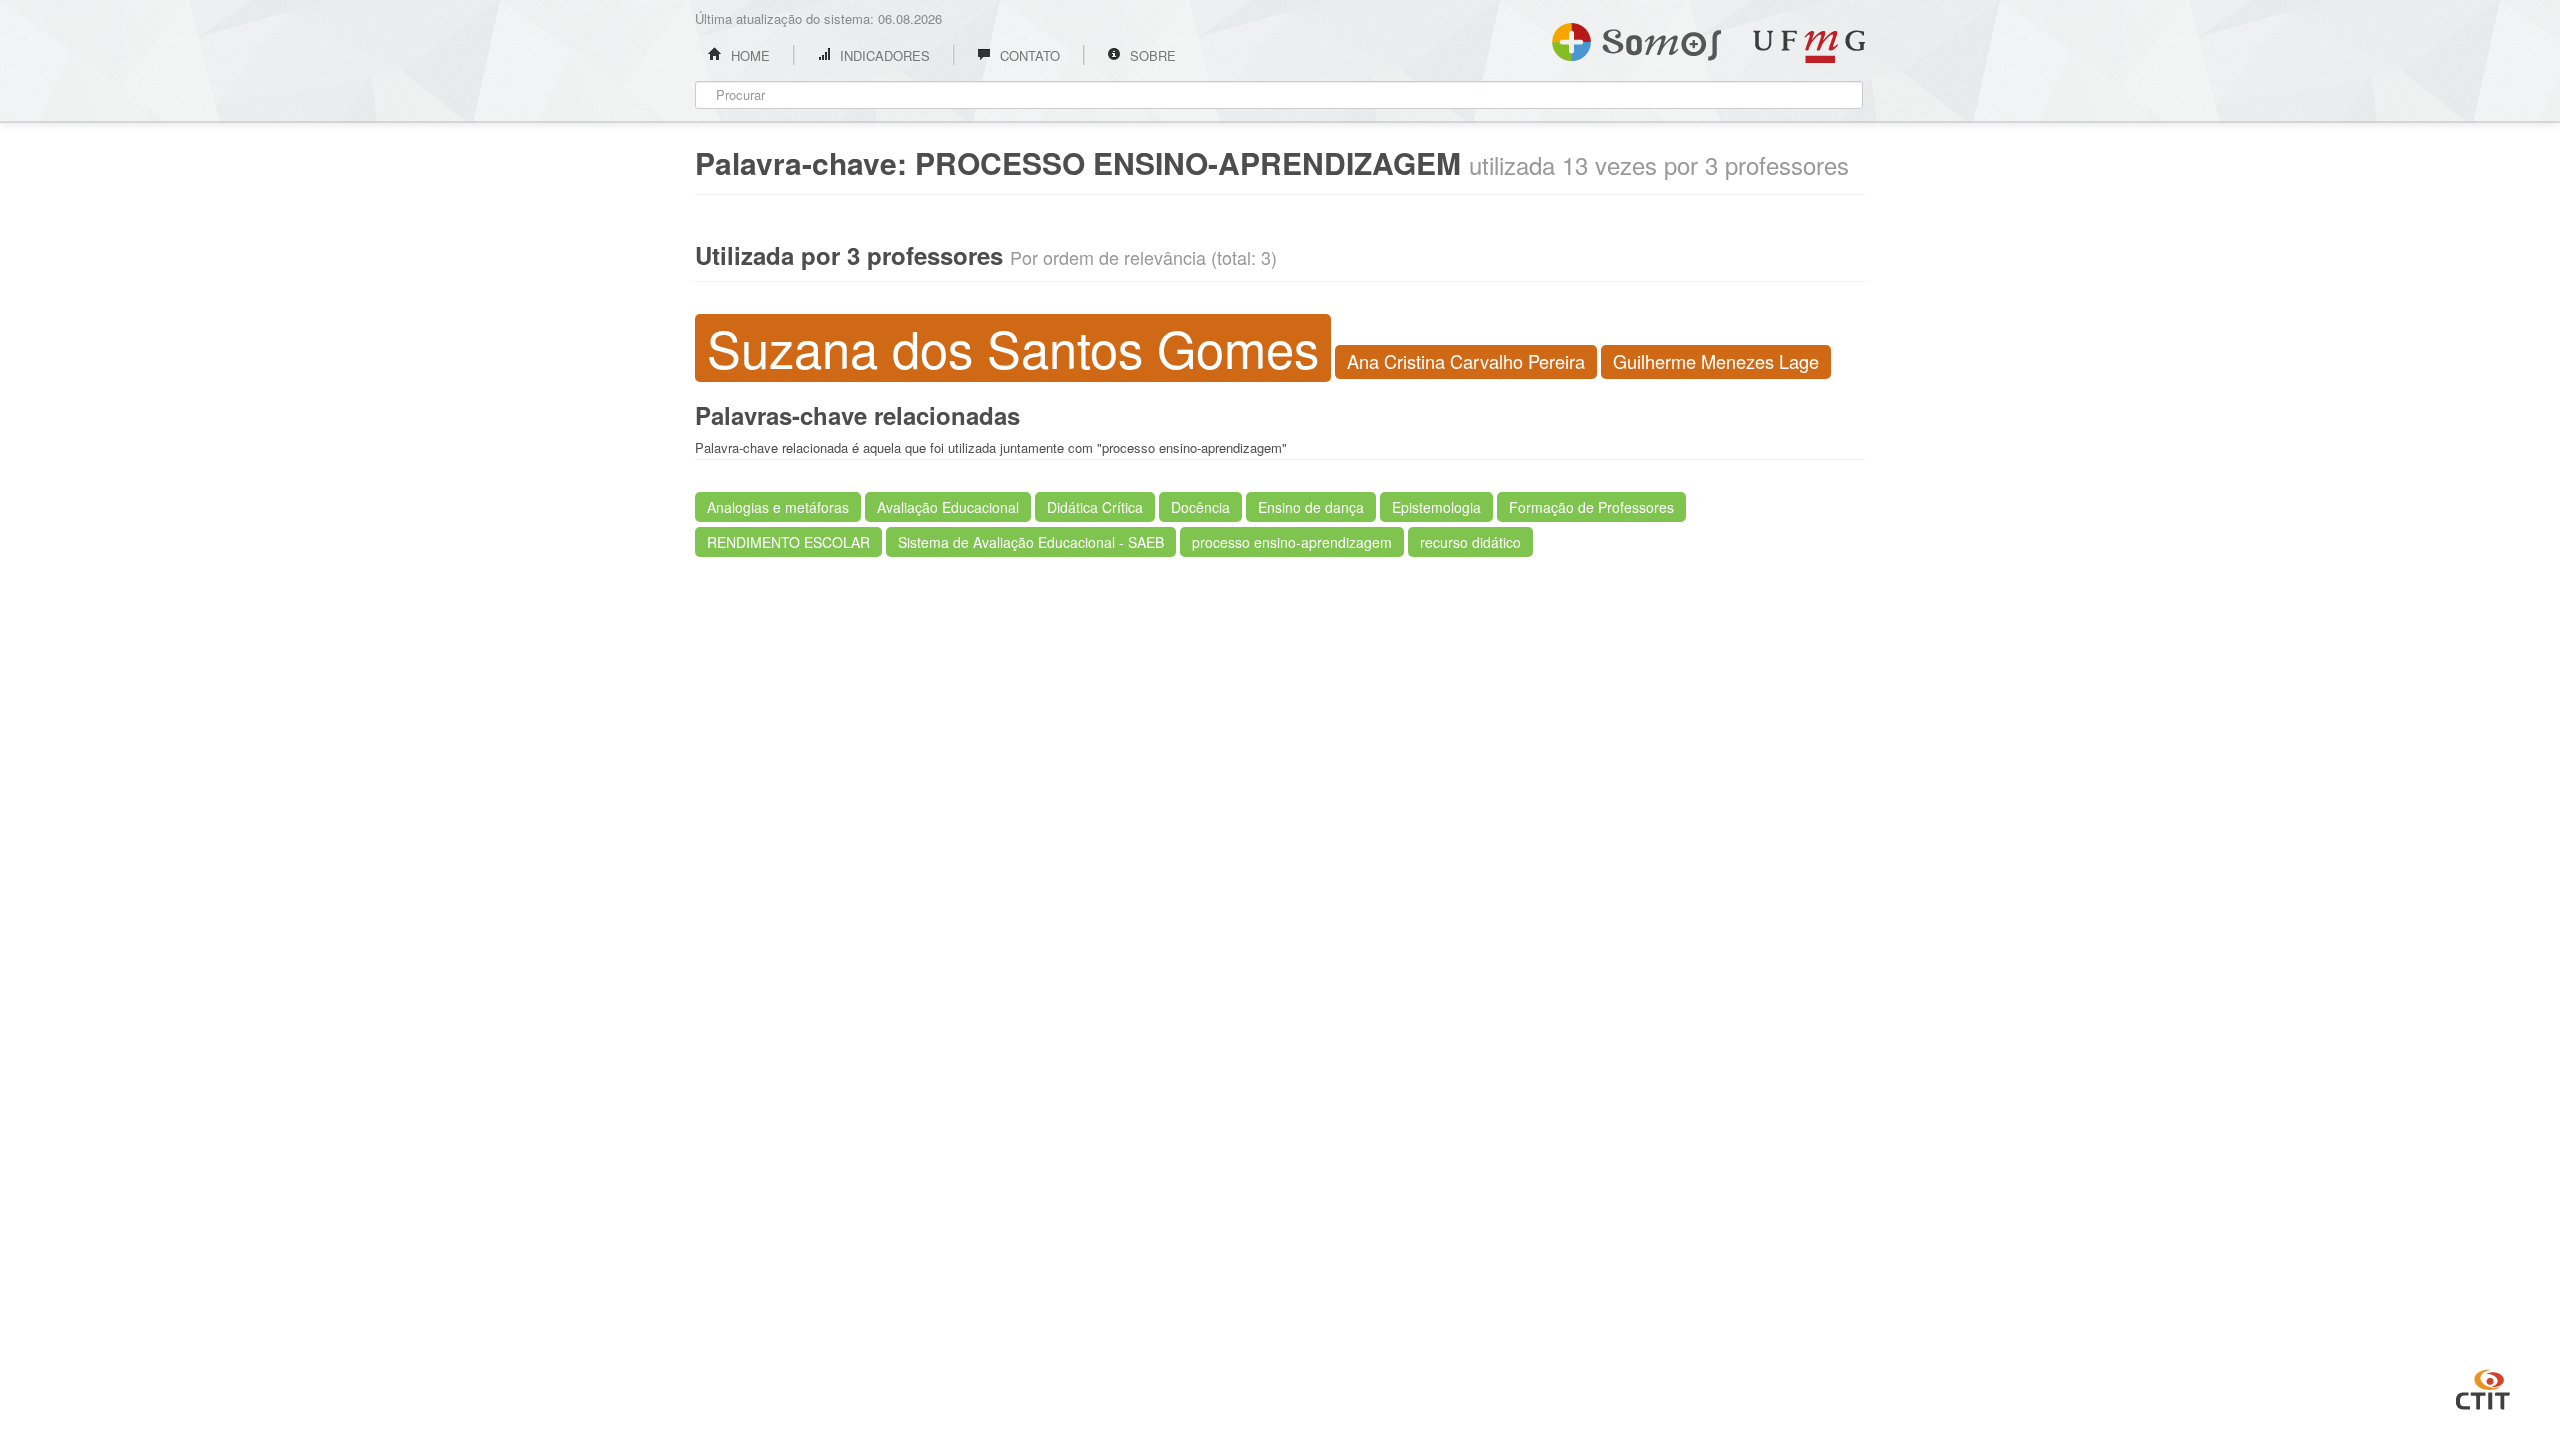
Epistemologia (1436, 507)
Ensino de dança (1311, 507)
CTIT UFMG (2483, 1387)
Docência (1200, 507)
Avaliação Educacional (948, 507)
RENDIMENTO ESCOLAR (788, 542)
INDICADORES (883, 55)
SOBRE (1151, 55)
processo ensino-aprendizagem (1292, 542)
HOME (748, 55)
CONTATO (1028, 55)
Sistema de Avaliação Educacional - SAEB (1031, 542)
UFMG (1809, 46)
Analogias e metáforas (778, 507)
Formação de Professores (1591, 507)
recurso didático (1470, 542)
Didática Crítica (1095, 507)
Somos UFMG (1636, 38)
